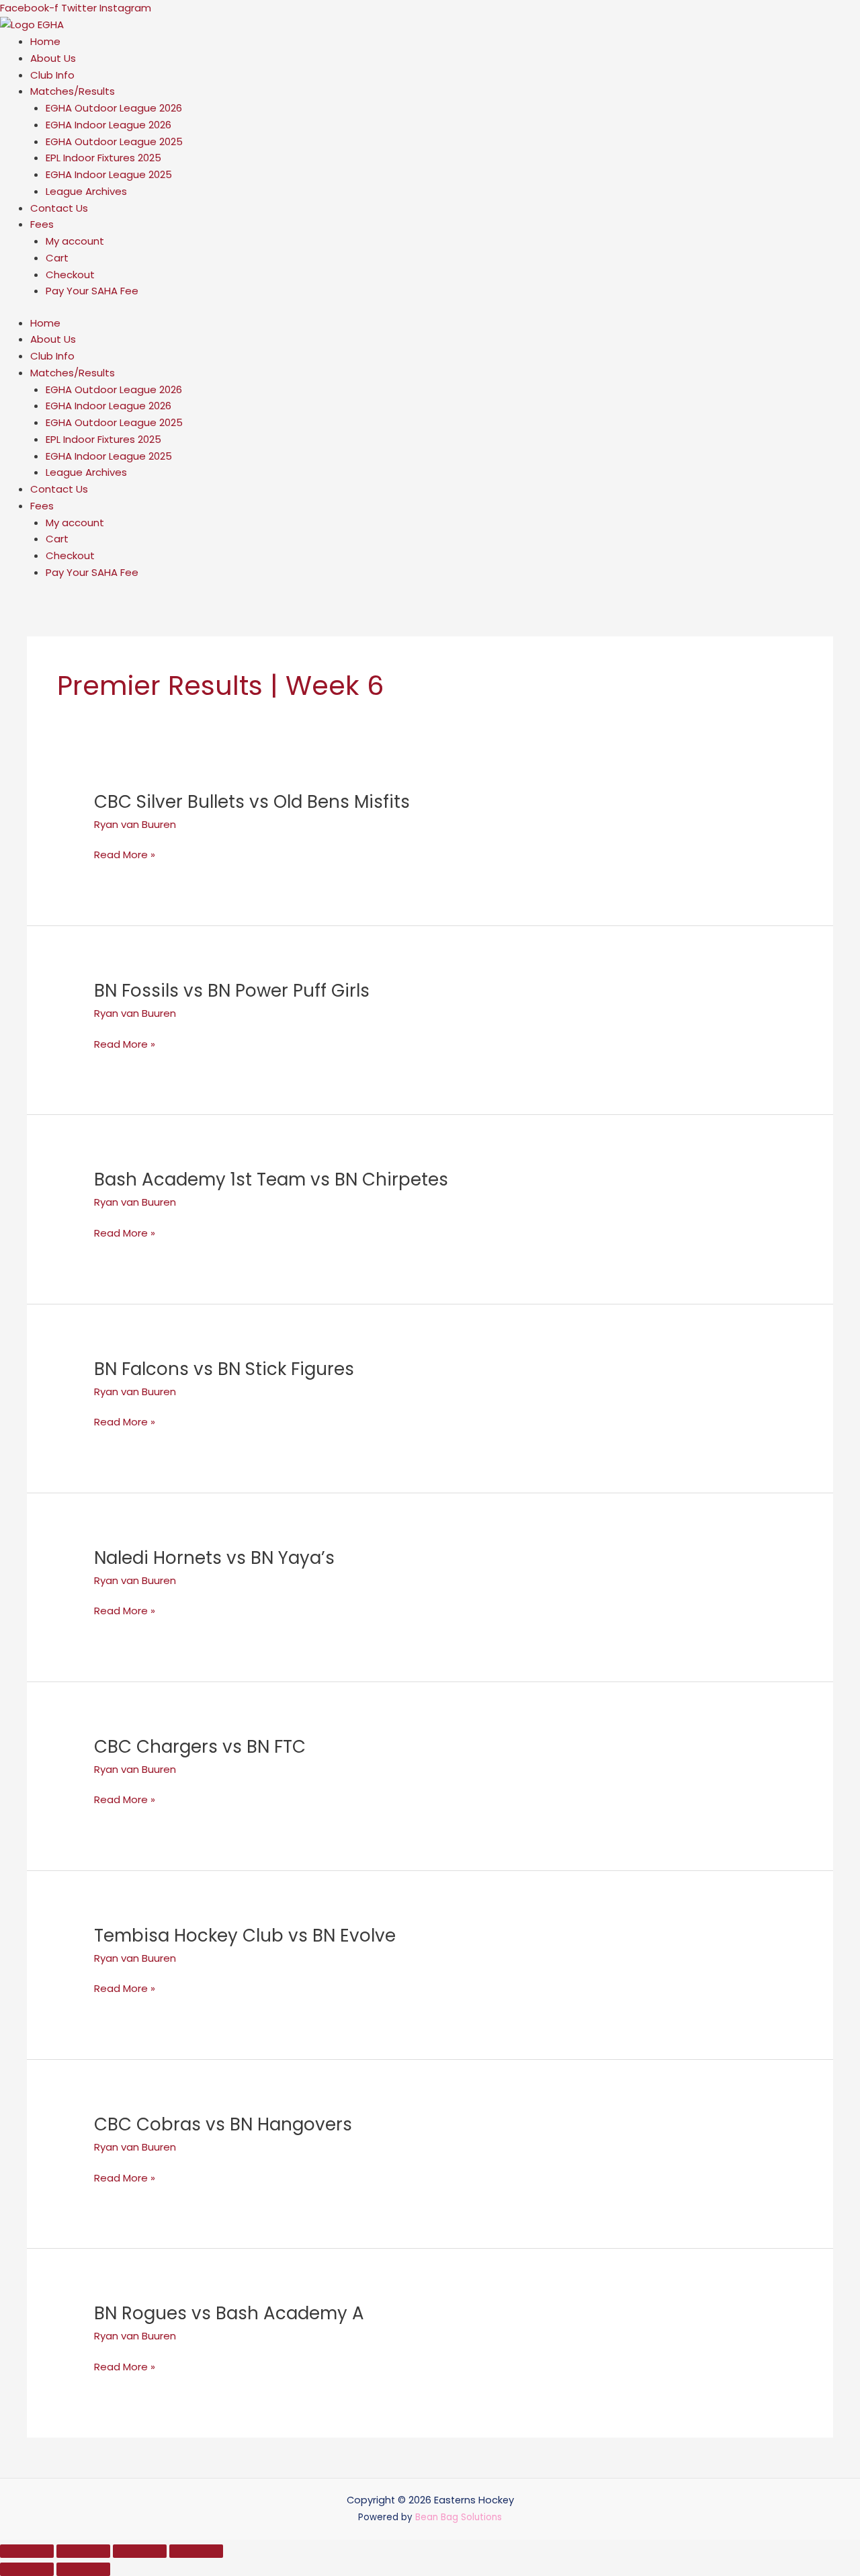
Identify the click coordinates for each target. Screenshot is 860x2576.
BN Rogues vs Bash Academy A (229, 2313)
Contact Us (59, 208)
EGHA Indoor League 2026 (109, 125)
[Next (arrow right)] (83, 2569)
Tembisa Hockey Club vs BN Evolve (245, 1936)
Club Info (52, 75)
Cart (57, 258)
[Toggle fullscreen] (83, 2551)
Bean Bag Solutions (459, 2517)
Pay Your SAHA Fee (92, 291)
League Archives (86, 191)
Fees (42, 224)
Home (45, 41)
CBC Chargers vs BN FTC (200, 1747)
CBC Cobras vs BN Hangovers (223, 2124)
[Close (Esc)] (196, 2551)
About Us (53, 58)
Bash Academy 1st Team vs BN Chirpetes (271, 1179)
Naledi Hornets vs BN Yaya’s (214, 1558)
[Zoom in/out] (27, 2551)
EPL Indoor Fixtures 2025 (103, 158)
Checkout (70, 275)
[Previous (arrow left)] (27, 2569)
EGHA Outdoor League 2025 (114, 141)
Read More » (125, 855)
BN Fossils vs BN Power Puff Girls (232, 991)
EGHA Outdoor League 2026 (114, 108)
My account (75, 241)
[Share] (140, 2551)
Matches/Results (73, 91)
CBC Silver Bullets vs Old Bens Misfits (252, 802)
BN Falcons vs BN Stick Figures (224, 1369)
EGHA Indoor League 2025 (109, 174)
